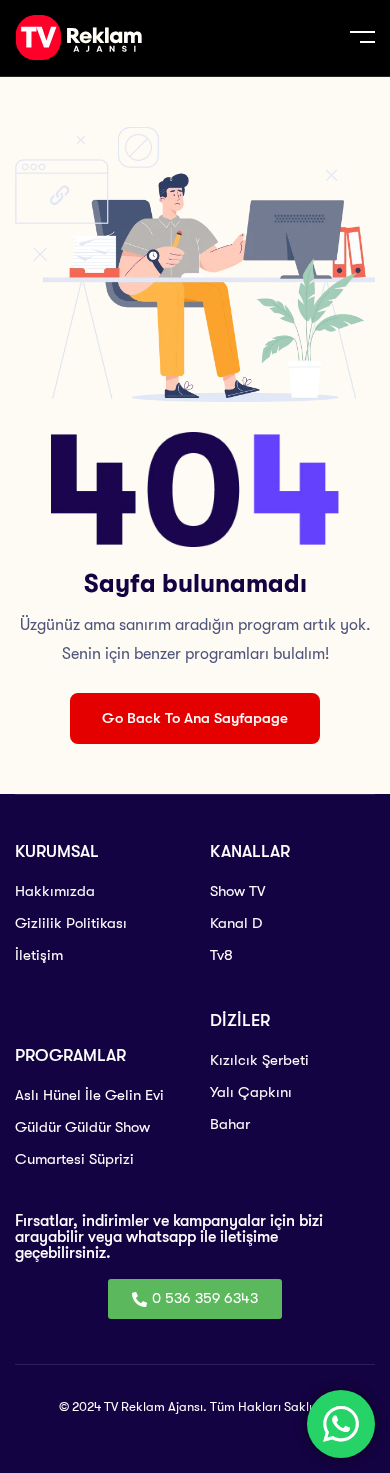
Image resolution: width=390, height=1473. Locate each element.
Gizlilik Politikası (71, 923)
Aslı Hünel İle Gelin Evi (89, 1095)
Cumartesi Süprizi (74, 1159)
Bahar (230, 1124)
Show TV (237, 891)
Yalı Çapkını (251, 1092)
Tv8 (221, 955)
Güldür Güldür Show (82, 1127)
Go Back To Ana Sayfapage (195, 718)
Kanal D (236, 923)
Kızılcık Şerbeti (259, 1060)
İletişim (39, 955)
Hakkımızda (55, 891)
